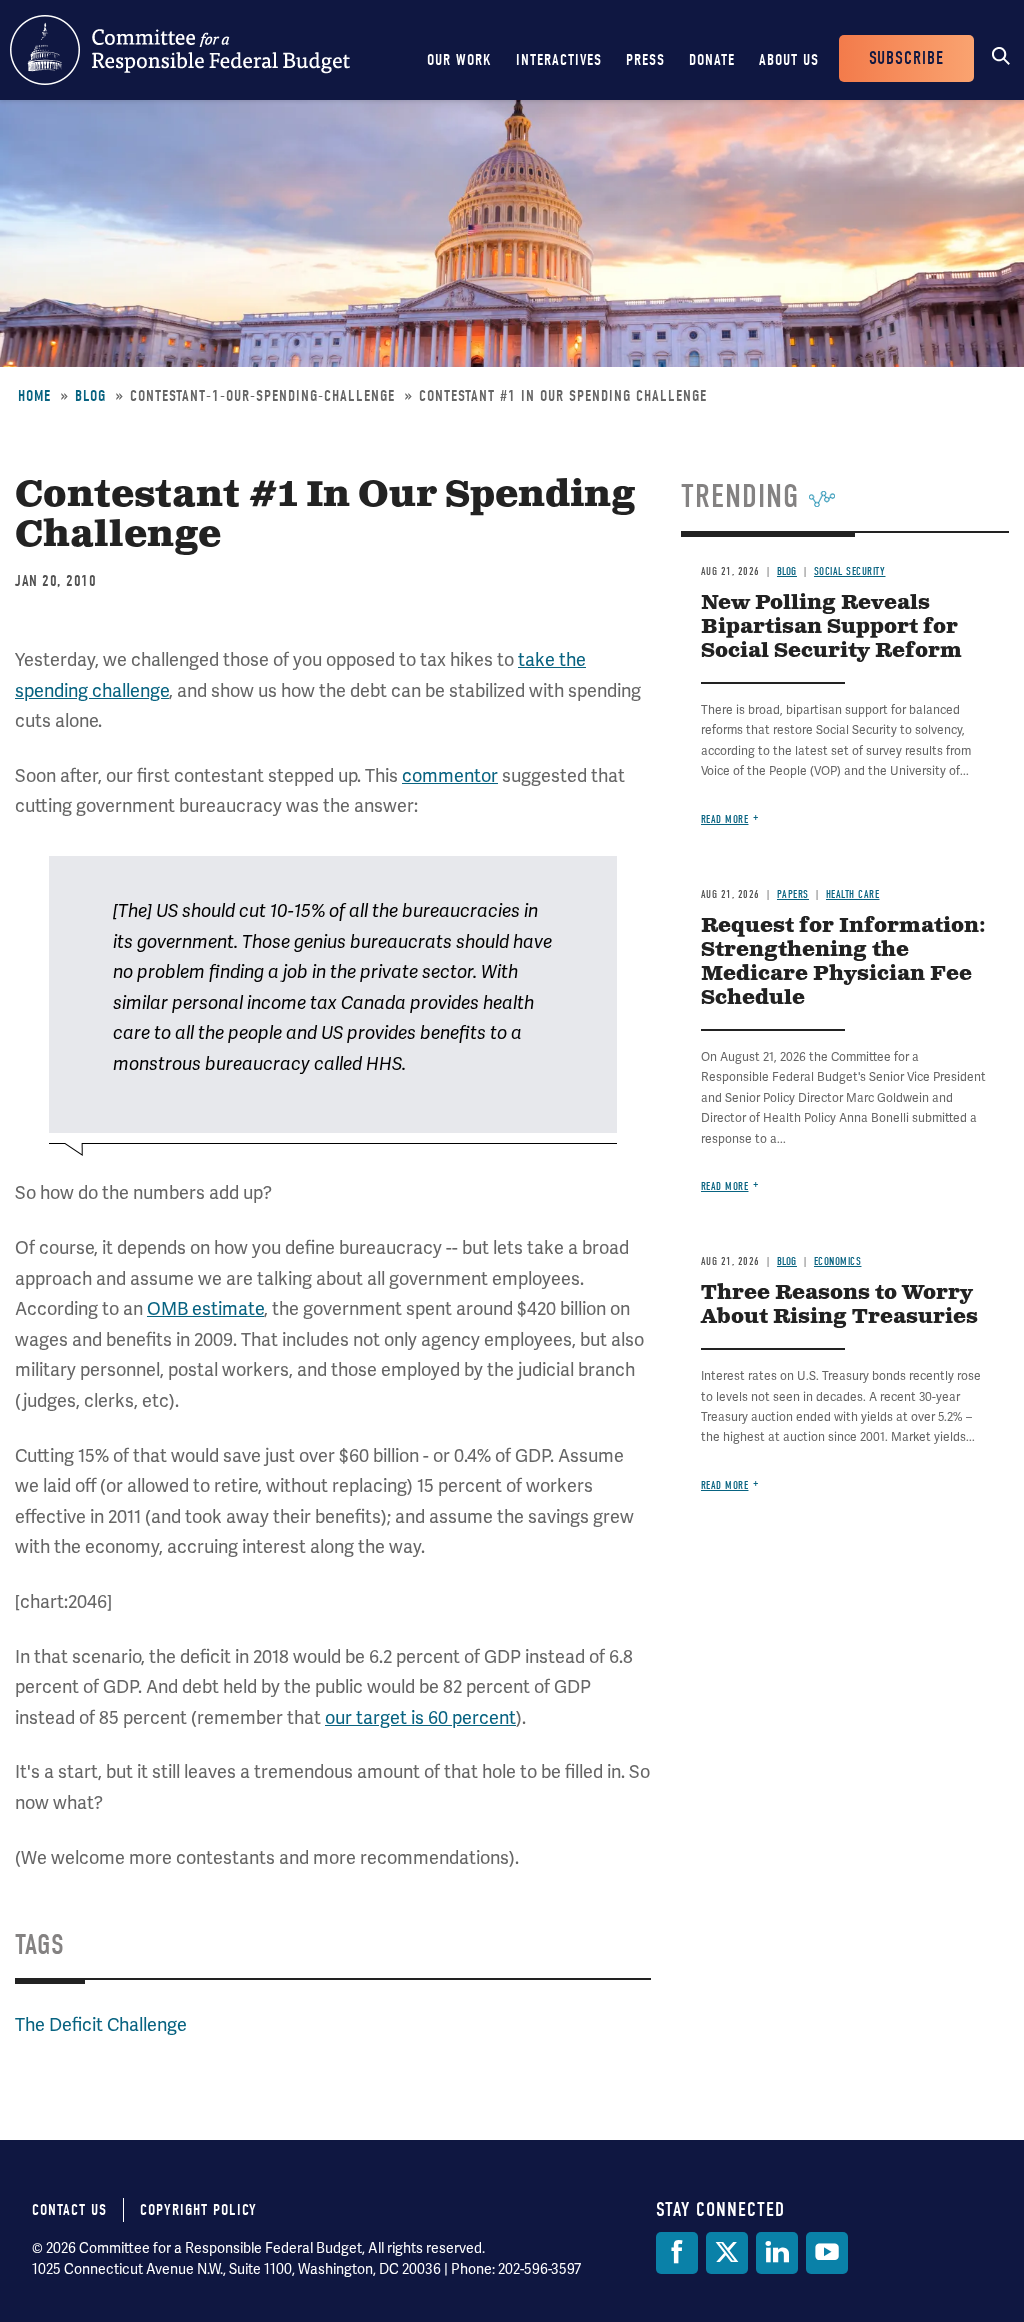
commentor (450, 775)
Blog (90, 396)
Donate (712, 60)
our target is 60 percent (420, 1717)
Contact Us (69, 2210)
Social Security (850, 571)
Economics (838, 1261)
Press (645, 60)
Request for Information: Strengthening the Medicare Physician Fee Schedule (843, 962)
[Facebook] (677, 2253)
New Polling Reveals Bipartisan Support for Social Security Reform (831, 627)
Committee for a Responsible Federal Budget (180, 50)
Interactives (559, 60)
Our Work (459, 60)
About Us (789, 60)
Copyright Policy (198, 2210)
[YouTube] (827, 2253)
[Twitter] (727, 2253)
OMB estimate (205, 1308)
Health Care (853, 894)
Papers (793, 894)
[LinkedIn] (777, 2253)
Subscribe (906, 58)
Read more (725, 819)
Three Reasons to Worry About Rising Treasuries (839, 1305)
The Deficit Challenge (101, 2024)
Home (34, 396)
